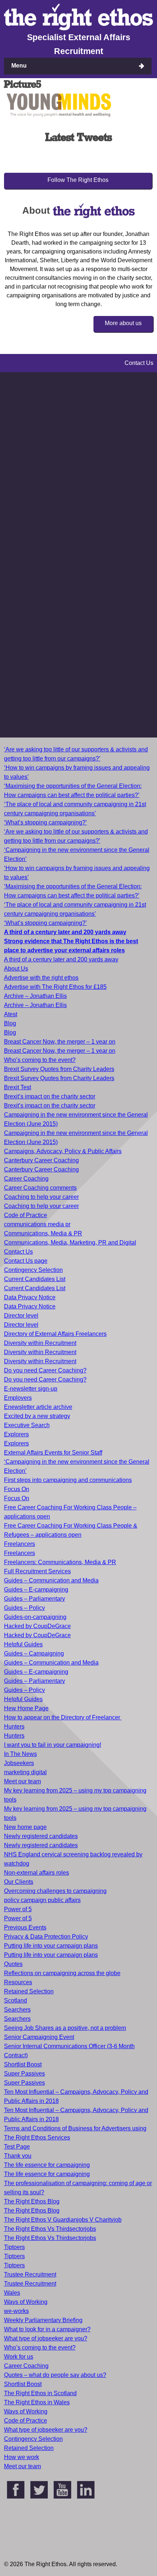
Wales (12, 2293)
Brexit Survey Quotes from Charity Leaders (59, 1069)
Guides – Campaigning (34, 1653)
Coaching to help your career (41, 1197)
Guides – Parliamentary (35, 1599)
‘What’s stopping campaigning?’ (45, 822)
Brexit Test (18, 1087)
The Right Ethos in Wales (37, 2402)
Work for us (19, 2357)
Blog (10, 1023)
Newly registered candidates (41, 1836)
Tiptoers (14, 2247)
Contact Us (18, 1252)
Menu (19, 66)
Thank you (18, 2156)
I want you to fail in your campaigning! (53, 1745)
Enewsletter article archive (38, 1407)
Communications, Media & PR (43, 1233)
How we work (22, 2457)
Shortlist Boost (23, 2064)
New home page (25, 1827)
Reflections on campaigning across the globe (62, 1973)
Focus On (17, 1489)
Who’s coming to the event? (40, 1060)
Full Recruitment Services (37, 1571)
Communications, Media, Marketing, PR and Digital (70, 1243)
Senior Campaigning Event (39, 2037)
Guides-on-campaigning (35, 1617)
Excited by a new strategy (37, 1416)
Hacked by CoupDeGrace (37, 1626)
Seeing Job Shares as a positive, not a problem (65, 2028)
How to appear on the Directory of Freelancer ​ (63, 1717)
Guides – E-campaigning (36, 1590)
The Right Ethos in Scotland (40, 2393)
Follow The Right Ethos (78, 180)
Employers (18, 1398)
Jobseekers (19, 1763)
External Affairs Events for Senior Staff (53, 1453)
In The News (20, 1754)
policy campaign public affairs (42, 1900)
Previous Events (25, 1927)
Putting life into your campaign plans (51, 1946)
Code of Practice (26, 1215)
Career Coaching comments (40, 1188)
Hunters (14, 1727)
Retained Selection (29, 1991)
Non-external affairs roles (37, 1873)
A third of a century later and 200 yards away (61, 959)
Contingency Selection (33, 1270)
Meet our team (22, 1781)
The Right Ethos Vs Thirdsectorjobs (50, 2229)
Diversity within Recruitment (40, 1343)
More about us (123, 323)
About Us (16, 969)
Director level (21, 1316)
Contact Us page (26, 1261)
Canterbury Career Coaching (41, 1160)
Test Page (17, 2147)
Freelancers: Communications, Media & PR (60, 1562)
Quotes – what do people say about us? (55, 2375)
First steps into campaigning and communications (68, 1480)
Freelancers (20, 1544)
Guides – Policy (24, 1608)
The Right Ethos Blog (32, 2201)
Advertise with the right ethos (41, 978)
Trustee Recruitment (30, 2274)
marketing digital (25, 1772)
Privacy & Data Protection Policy (46, 1937)
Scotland (16, 2000)
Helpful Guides (23, 1644)
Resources (18, 1982)
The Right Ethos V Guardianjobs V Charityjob (63, 2220)
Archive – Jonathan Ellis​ (35, 1005)
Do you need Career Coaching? (45, 1370)
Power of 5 (18, 1909)
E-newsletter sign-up (31, 1389)
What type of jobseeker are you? (46, 2338)
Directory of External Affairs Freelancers (55, 1334)
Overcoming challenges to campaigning (55, 1891)
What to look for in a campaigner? (47, 2329)
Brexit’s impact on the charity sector (50, 1096)
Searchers (17, 2010)
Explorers (16, 1434)
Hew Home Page (26, 1708)
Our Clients (19, 1882)
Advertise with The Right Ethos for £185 (55, 987)
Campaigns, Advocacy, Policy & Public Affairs (63, 1151)
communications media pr (37, 1224)
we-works (16, 2311)
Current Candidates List (35, 1279)
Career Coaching (26, 1179)
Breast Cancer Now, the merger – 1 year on (60, 1042)
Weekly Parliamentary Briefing (43, 2320)
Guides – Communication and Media (51, 1580)
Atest (11, 1014)
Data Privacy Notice (30, 1297)
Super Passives (24, 2074)
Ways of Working (26, 2302)
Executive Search (27, 1425)
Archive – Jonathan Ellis (35, 996)
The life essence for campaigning (47, 2165)
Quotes (13, 1964)
